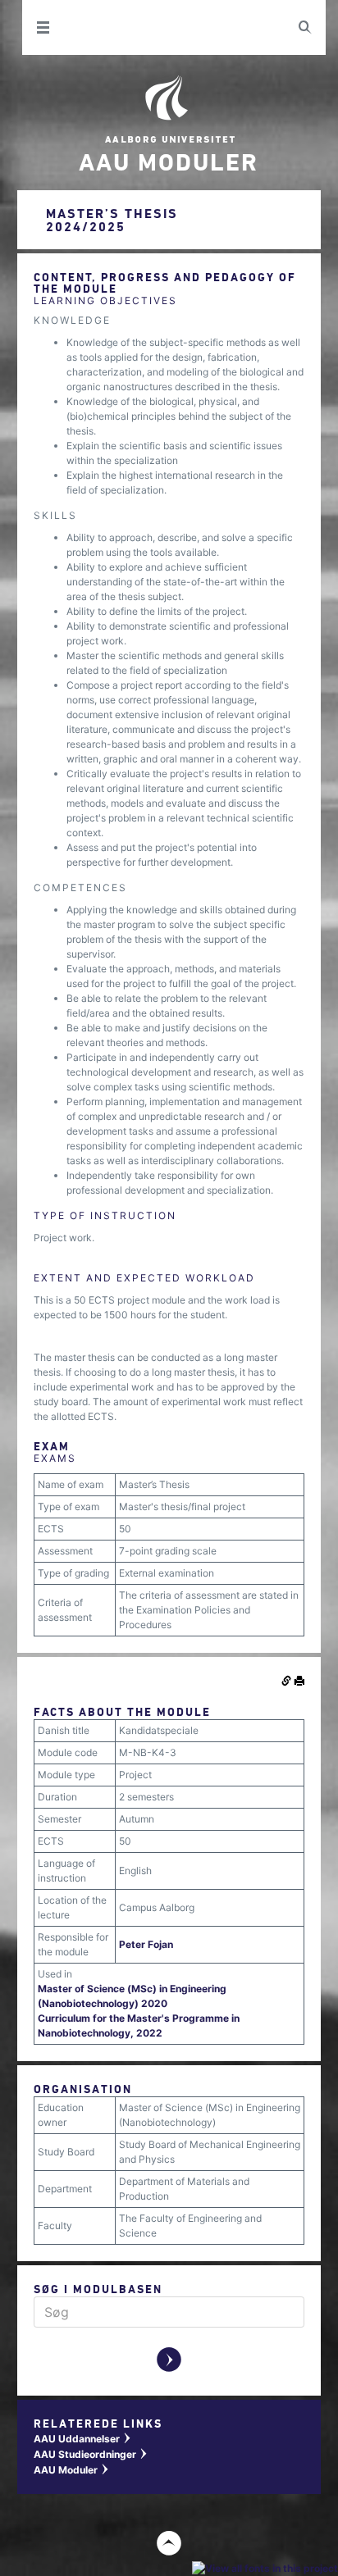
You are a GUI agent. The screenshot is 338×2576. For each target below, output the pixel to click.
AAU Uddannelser (83, 2439)
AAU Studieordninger (91, 2454)
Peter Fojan (146, 1944)
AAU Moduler (72, 2470)
